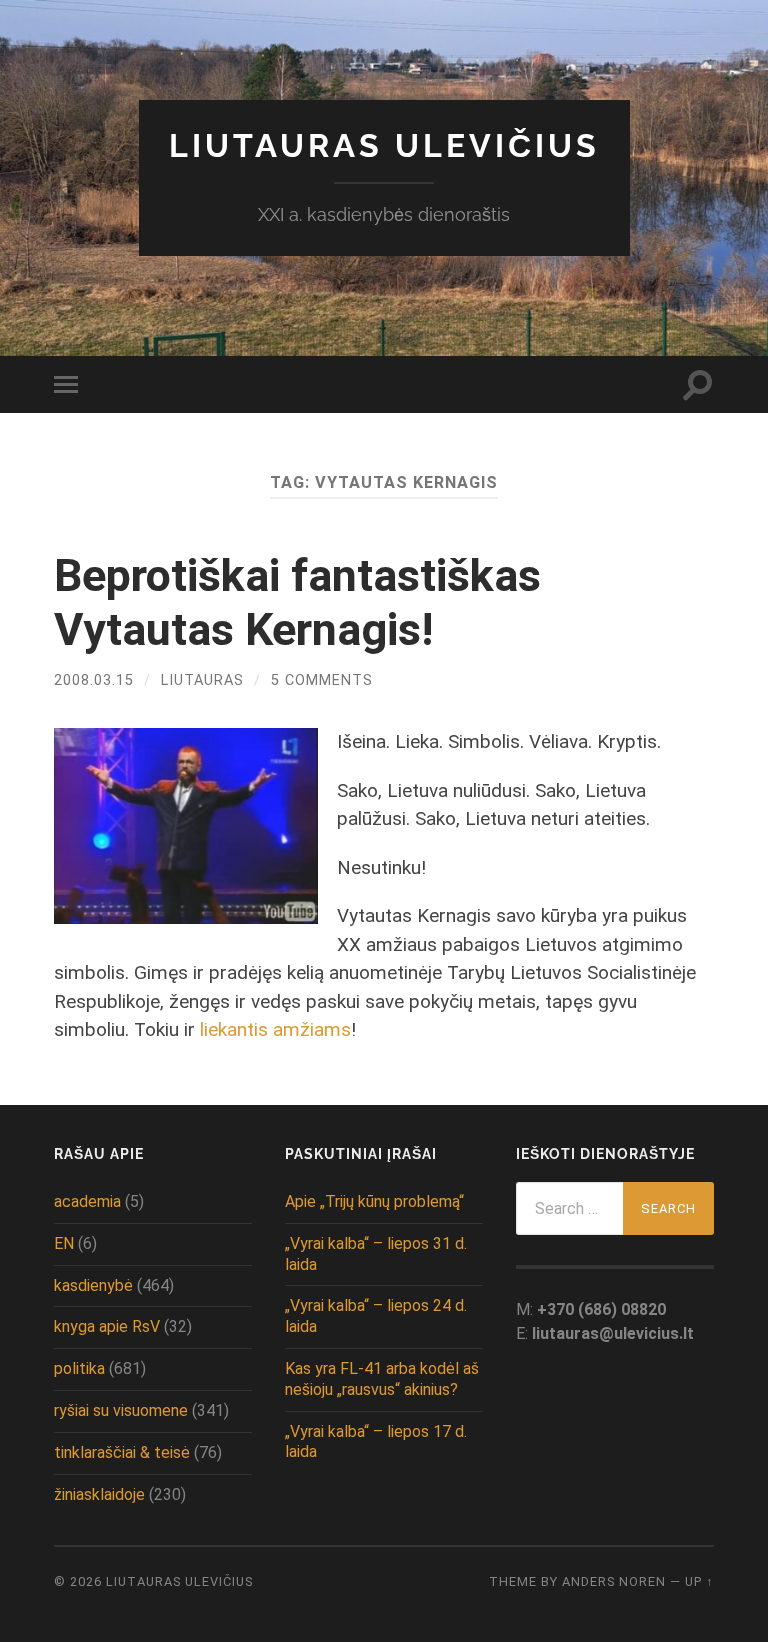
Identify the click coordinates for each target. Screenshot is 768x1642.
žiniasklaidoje (99, 1494)
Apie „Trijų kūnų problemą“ (374, 1201)
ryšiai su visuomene (121, 1410)
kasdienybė (93, 1285)
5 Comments (322, 680)
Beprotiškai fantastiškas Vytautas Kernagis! (297, 602)
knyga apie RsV (107, 1326)
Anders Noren (614, 1581)
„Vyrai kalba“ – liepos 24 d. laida (376, 1316)
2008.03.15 (94, 680)
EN (64, 1243)
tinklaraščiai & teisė (122, 1452)
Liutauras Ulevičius (384, 145)
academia (87, 1201)
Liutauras (202, 680)
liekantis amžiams (275, 1029)
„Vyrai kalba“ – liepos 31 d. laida (376, 1254)
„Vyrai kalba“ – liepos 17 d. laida (376, 1442)
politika (79, 1368)
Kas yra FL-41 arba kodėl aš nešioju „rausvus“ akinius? (382, 1379)
